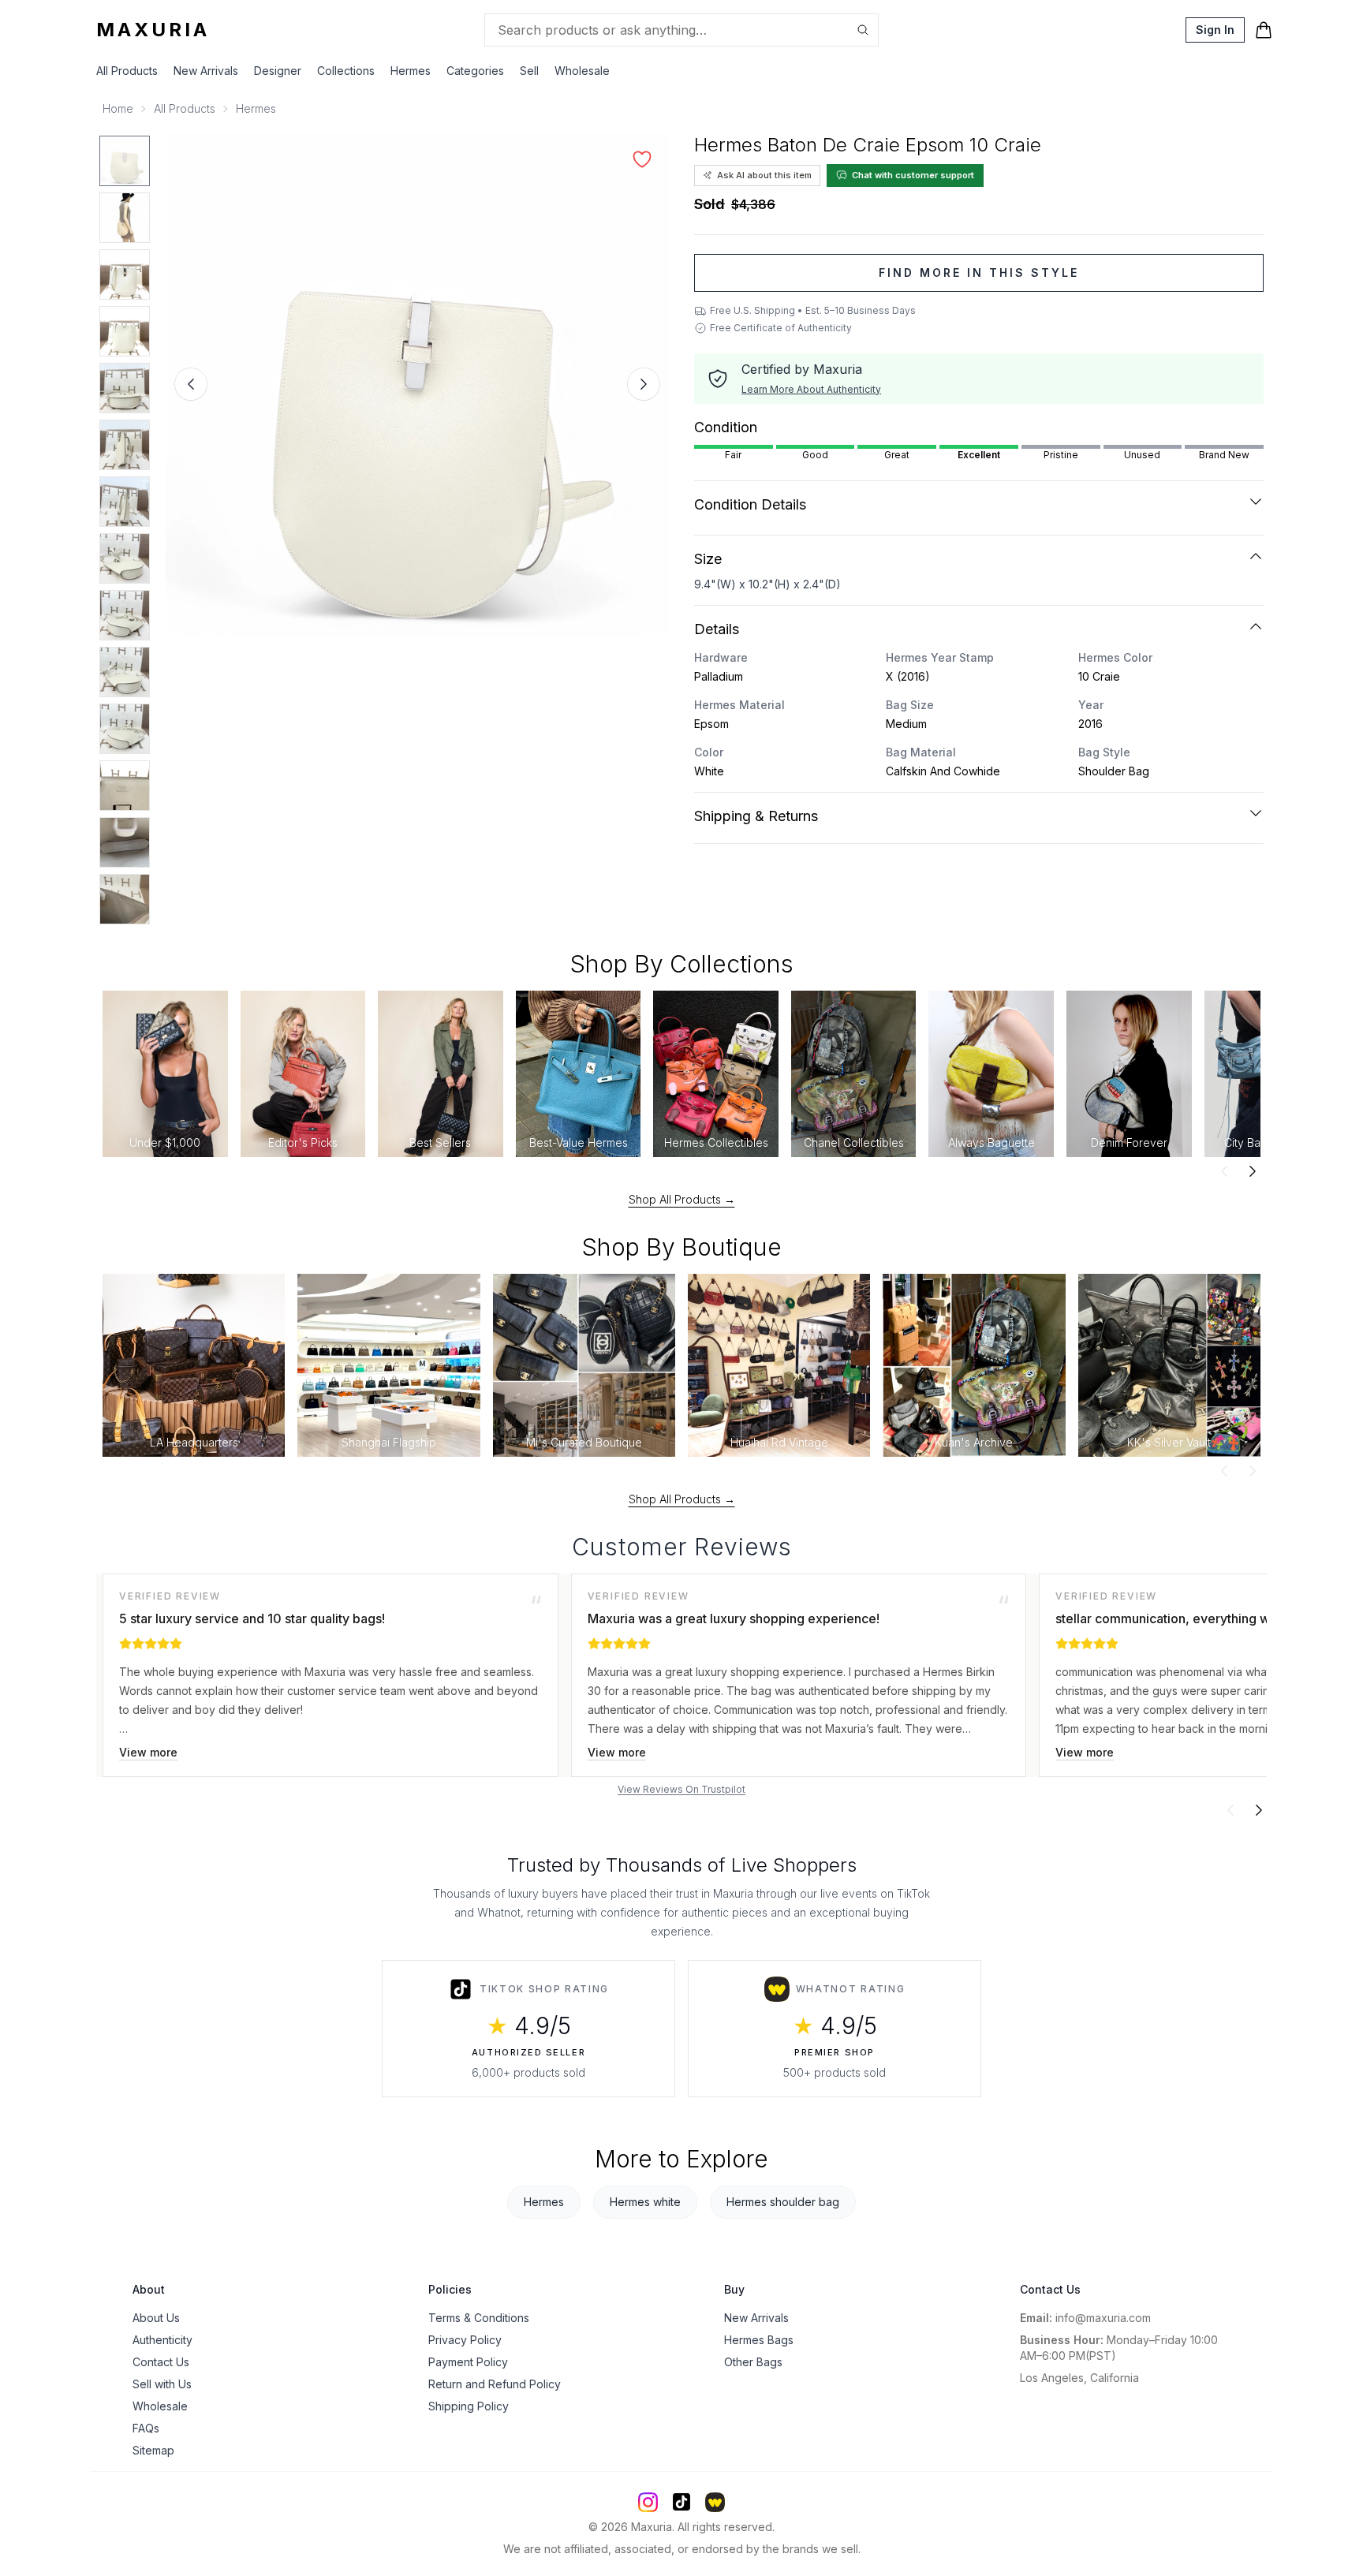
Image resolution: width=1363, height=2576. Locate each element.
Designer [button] (278, 71)
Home (118, 108)
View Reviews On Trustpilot (681, 1789)
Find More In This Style (979, 273)
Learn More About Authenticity (811, 389)
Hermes (256, 108)
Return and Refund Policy (495, 2384)
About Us (156, 2318)
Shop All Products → (682, 1199)
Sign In (1215, 30)
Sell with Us (162, 2384)
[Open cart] (1264, 30)
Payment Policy (468, 2362)
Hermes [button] (411, 71)
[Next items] (1253, 1171)
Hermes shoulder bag (783, 2202)
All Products (127, 71)
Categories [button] (475, 71)
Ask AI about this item (764, 175)
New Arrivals (206, 71)
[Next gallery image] (644, 384)
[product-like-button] (642, 159)
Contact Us (161, 2362)
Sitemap (153, 2450)
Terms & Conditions (479, 2318)
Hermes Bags (759, 2340)
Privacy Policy (465, 2340)
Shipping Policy (469, 2406)
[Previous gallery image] (191, 384)
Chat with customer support (913, 175)
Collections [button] (346, 71)
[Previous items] (1224, 1171)
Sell (529, 71)
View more (148, 1752)
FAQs (146, 2428)
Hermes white (645, 2202)
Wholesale (582, 71)
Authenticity (162, 2340)
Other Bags (753, 2362)
